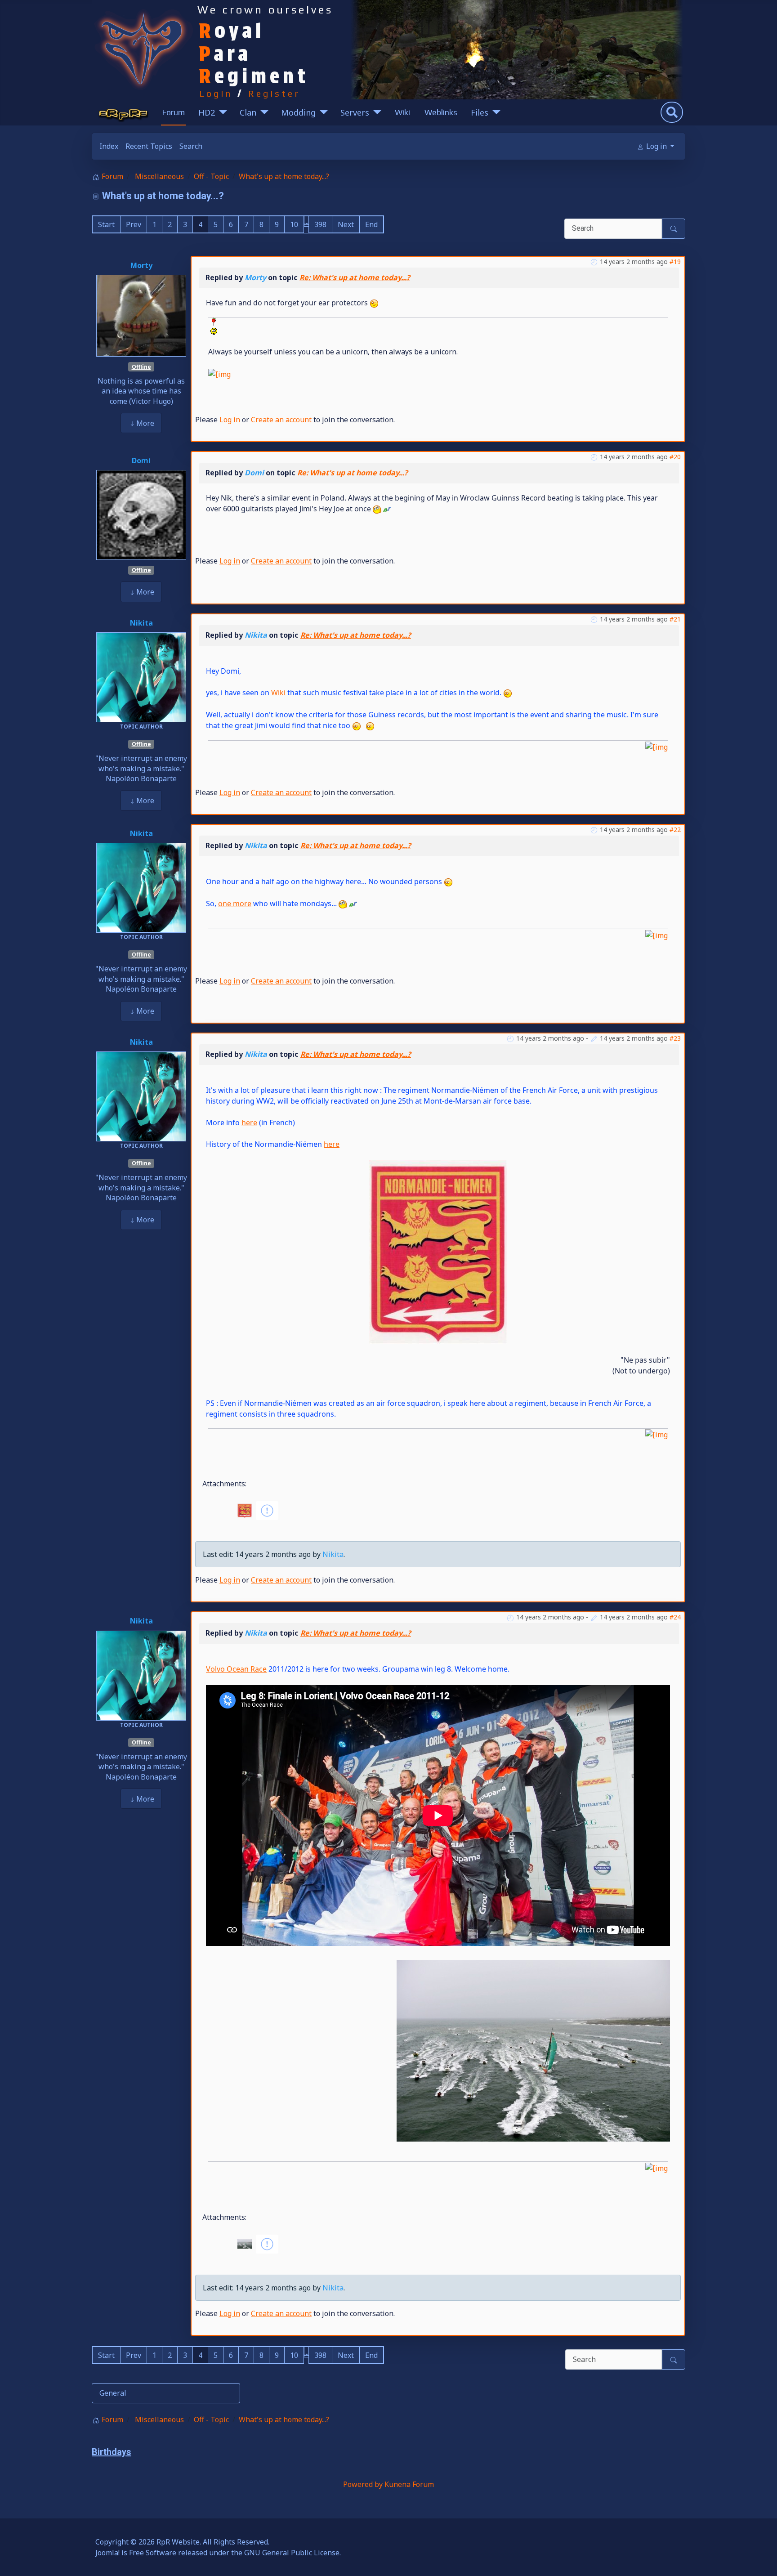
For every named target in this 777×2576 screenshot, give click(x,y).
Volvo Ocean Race (236, 1669)
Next (346, 224)
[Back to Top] (761, 2559)
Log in (230, 420)
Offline (141, 367)
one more (235, 903)
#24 (675, 1617)
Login (216, 93)
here (249, 1123)
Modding (298, 112)
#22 (675, 830)
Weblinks (441, 112)
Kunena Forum (409, 2484)
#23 (675, 1038)
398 (320, 224)
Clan (248, 112)
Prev (134, 224)
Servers (355, 112)
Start (106, 224)
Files (480, 112)
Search (191, 146)
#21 (675, 619)
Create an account (281, 420)
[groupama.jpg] (533, 2050)
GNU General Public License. (292, 2553)
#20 (675, 457)
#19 (675, 262)
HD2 (207, 112)
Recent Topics (149, 146)
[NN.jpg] (438, 1251)
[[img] (213, 326)
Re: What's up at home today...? (355, 277)
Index (109, 146)
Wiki (402, 112)
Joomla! (107, 2553)
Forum (173, 112)
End (371, 224)
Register (274, 93)
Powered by (363, 2484)
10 (294, 224)
